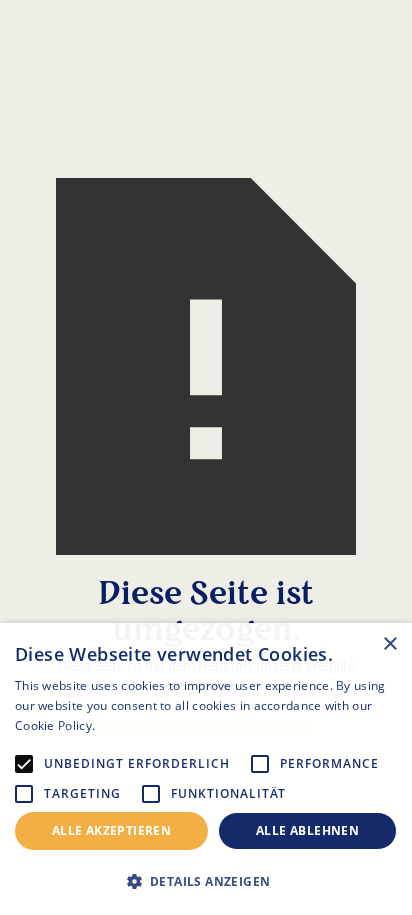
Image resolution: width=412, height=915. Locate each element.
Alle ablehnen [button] (307, 830)
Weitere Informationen (165, 725)
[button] (206, 881)
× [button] (389, 644)
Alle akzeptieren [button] (111, 830)
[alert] (206, 769)
